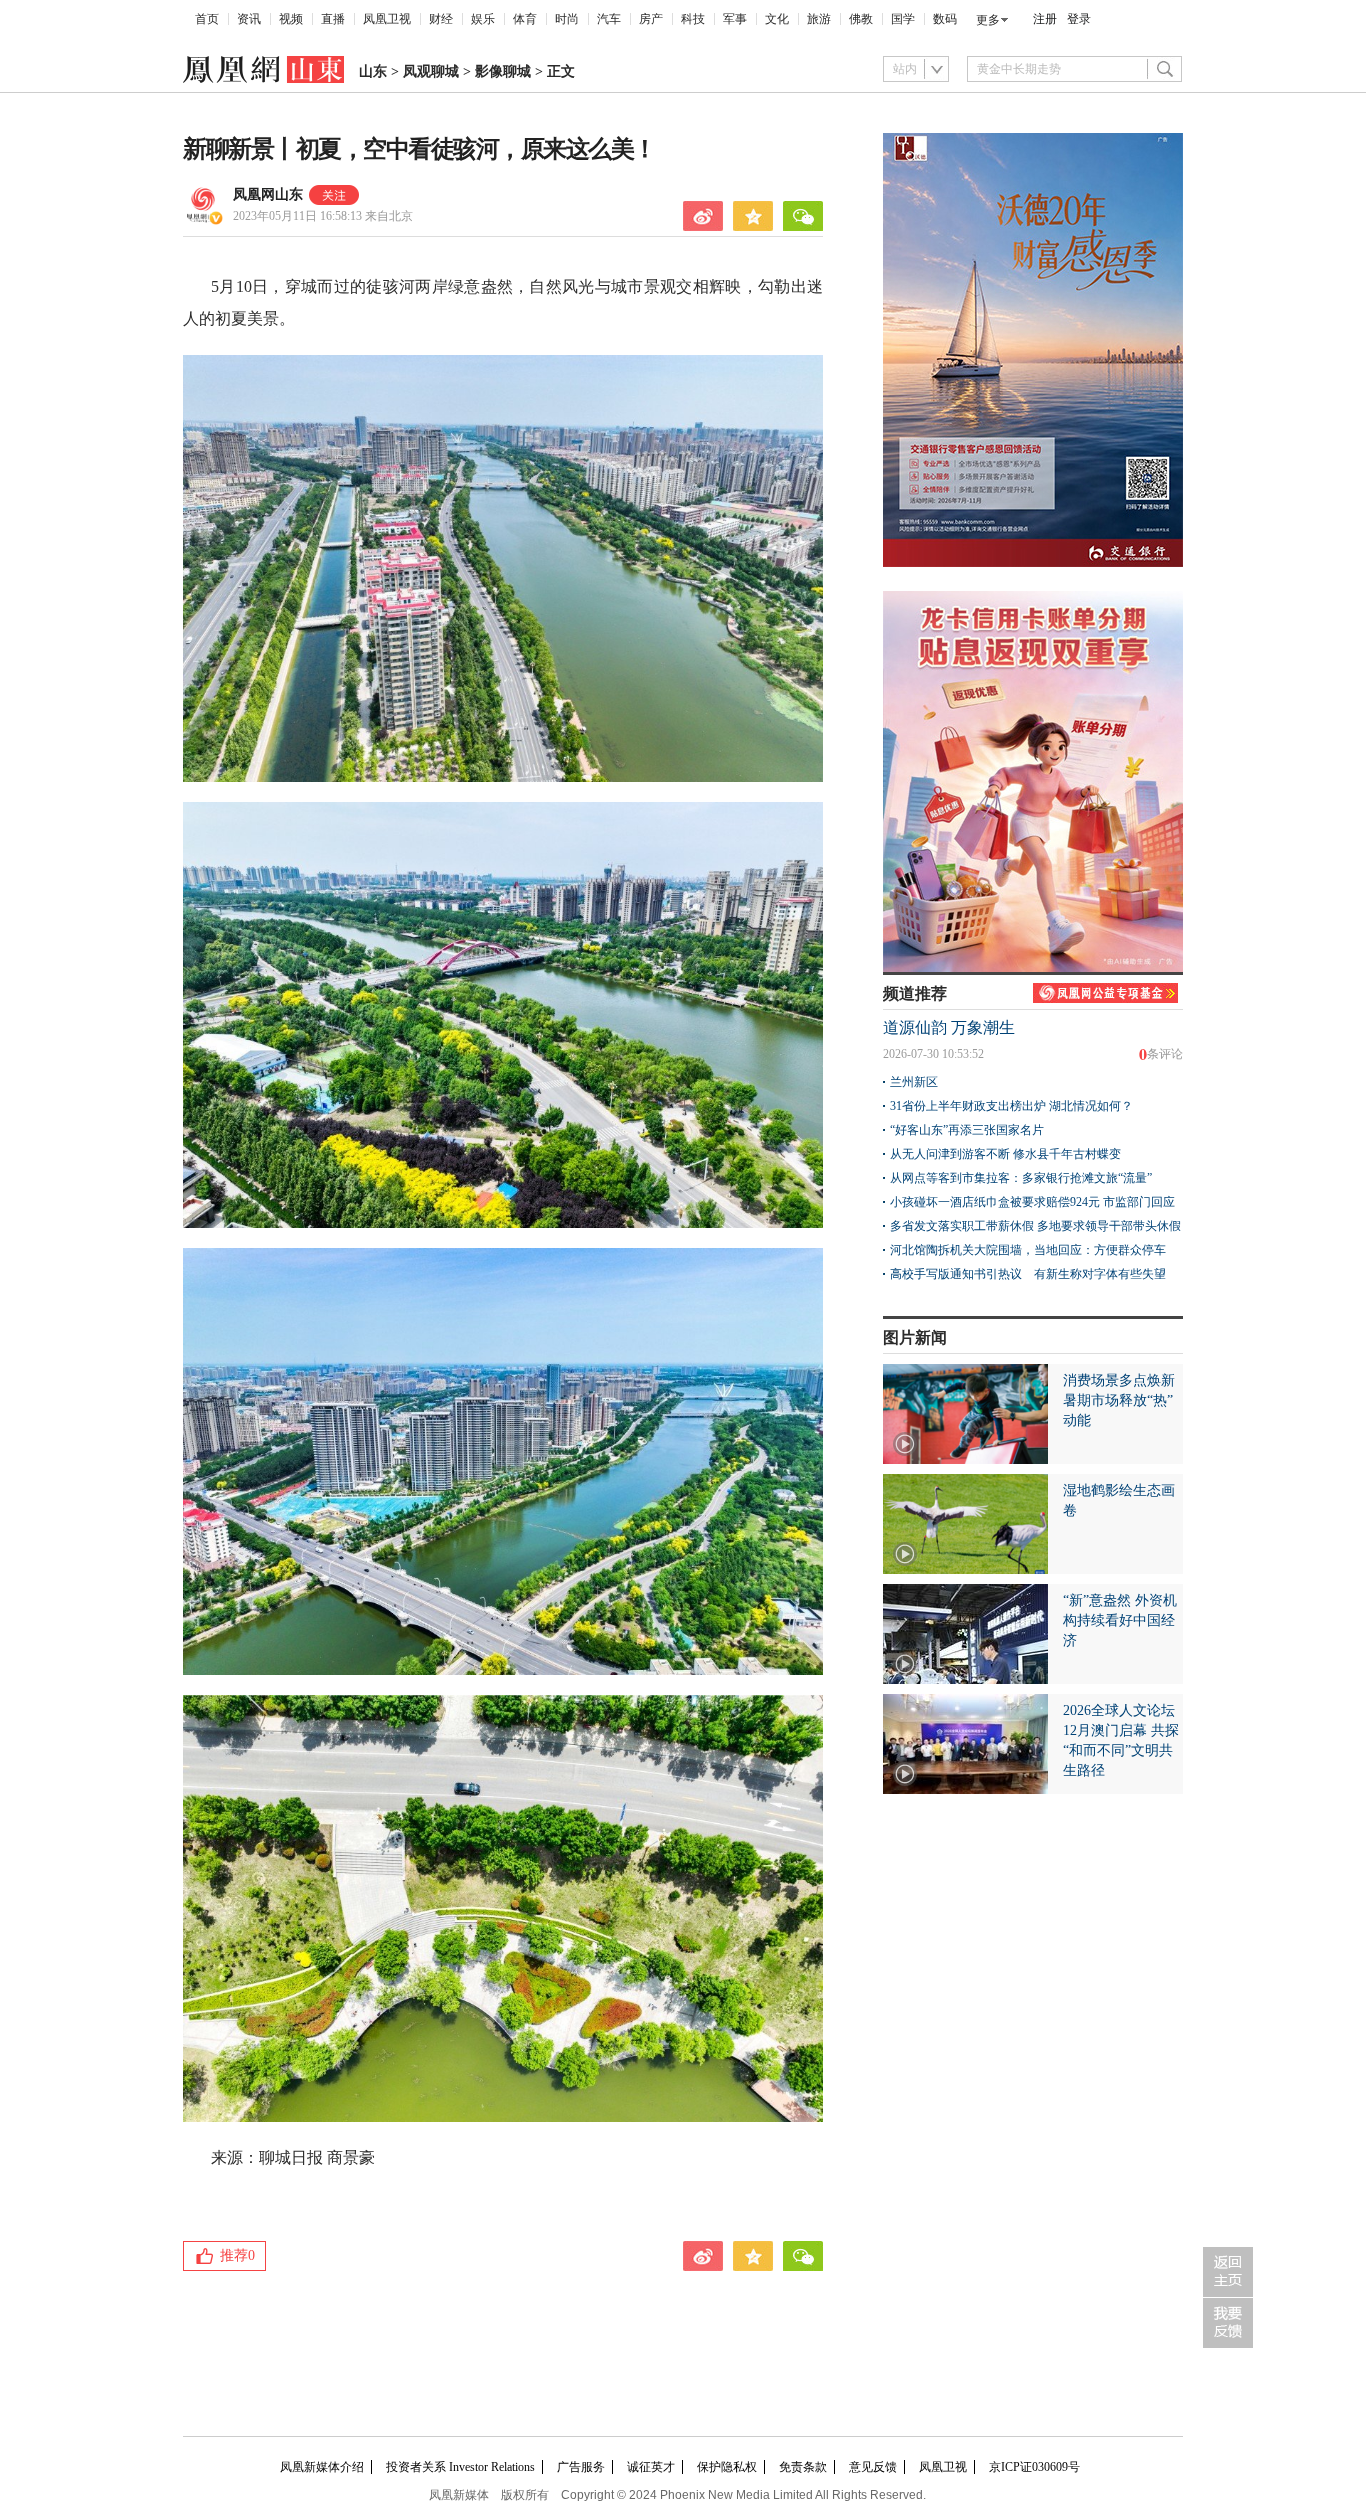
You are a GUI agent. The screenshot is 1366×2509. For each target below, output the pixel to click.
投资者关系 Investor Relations (460, 2467)
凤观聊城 (431, 71)
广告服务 (581, 2467)
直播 (333, 19)
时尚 (567, 19)
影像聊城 (503, 71)
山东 (373, 71)
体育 (525, 19)
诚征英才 (651, 2467)
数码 (945, 19)
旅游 (819, 19)
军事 (735, 19)
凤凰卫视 (387, 19)
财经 (441, 19)
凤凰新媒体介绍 (322, 2467)
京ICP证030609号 (1034, 2467)
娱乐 (483, 19)
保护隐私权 (727, 2467)
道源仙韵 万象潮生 (949, 1027)
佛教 (861, 19)
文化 (777, 19)
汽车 (609, 19)
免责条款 (803, 2467)
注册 (1045, 19)
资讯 (249, 19)
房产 (651, 19)
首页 (207, 19)
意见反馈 (873, 2467)
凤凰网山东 (268, 194)
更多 (988, 20)
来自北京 (323, 216)
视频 (291, 19)
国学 (903, 19)
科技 (693, 19)
